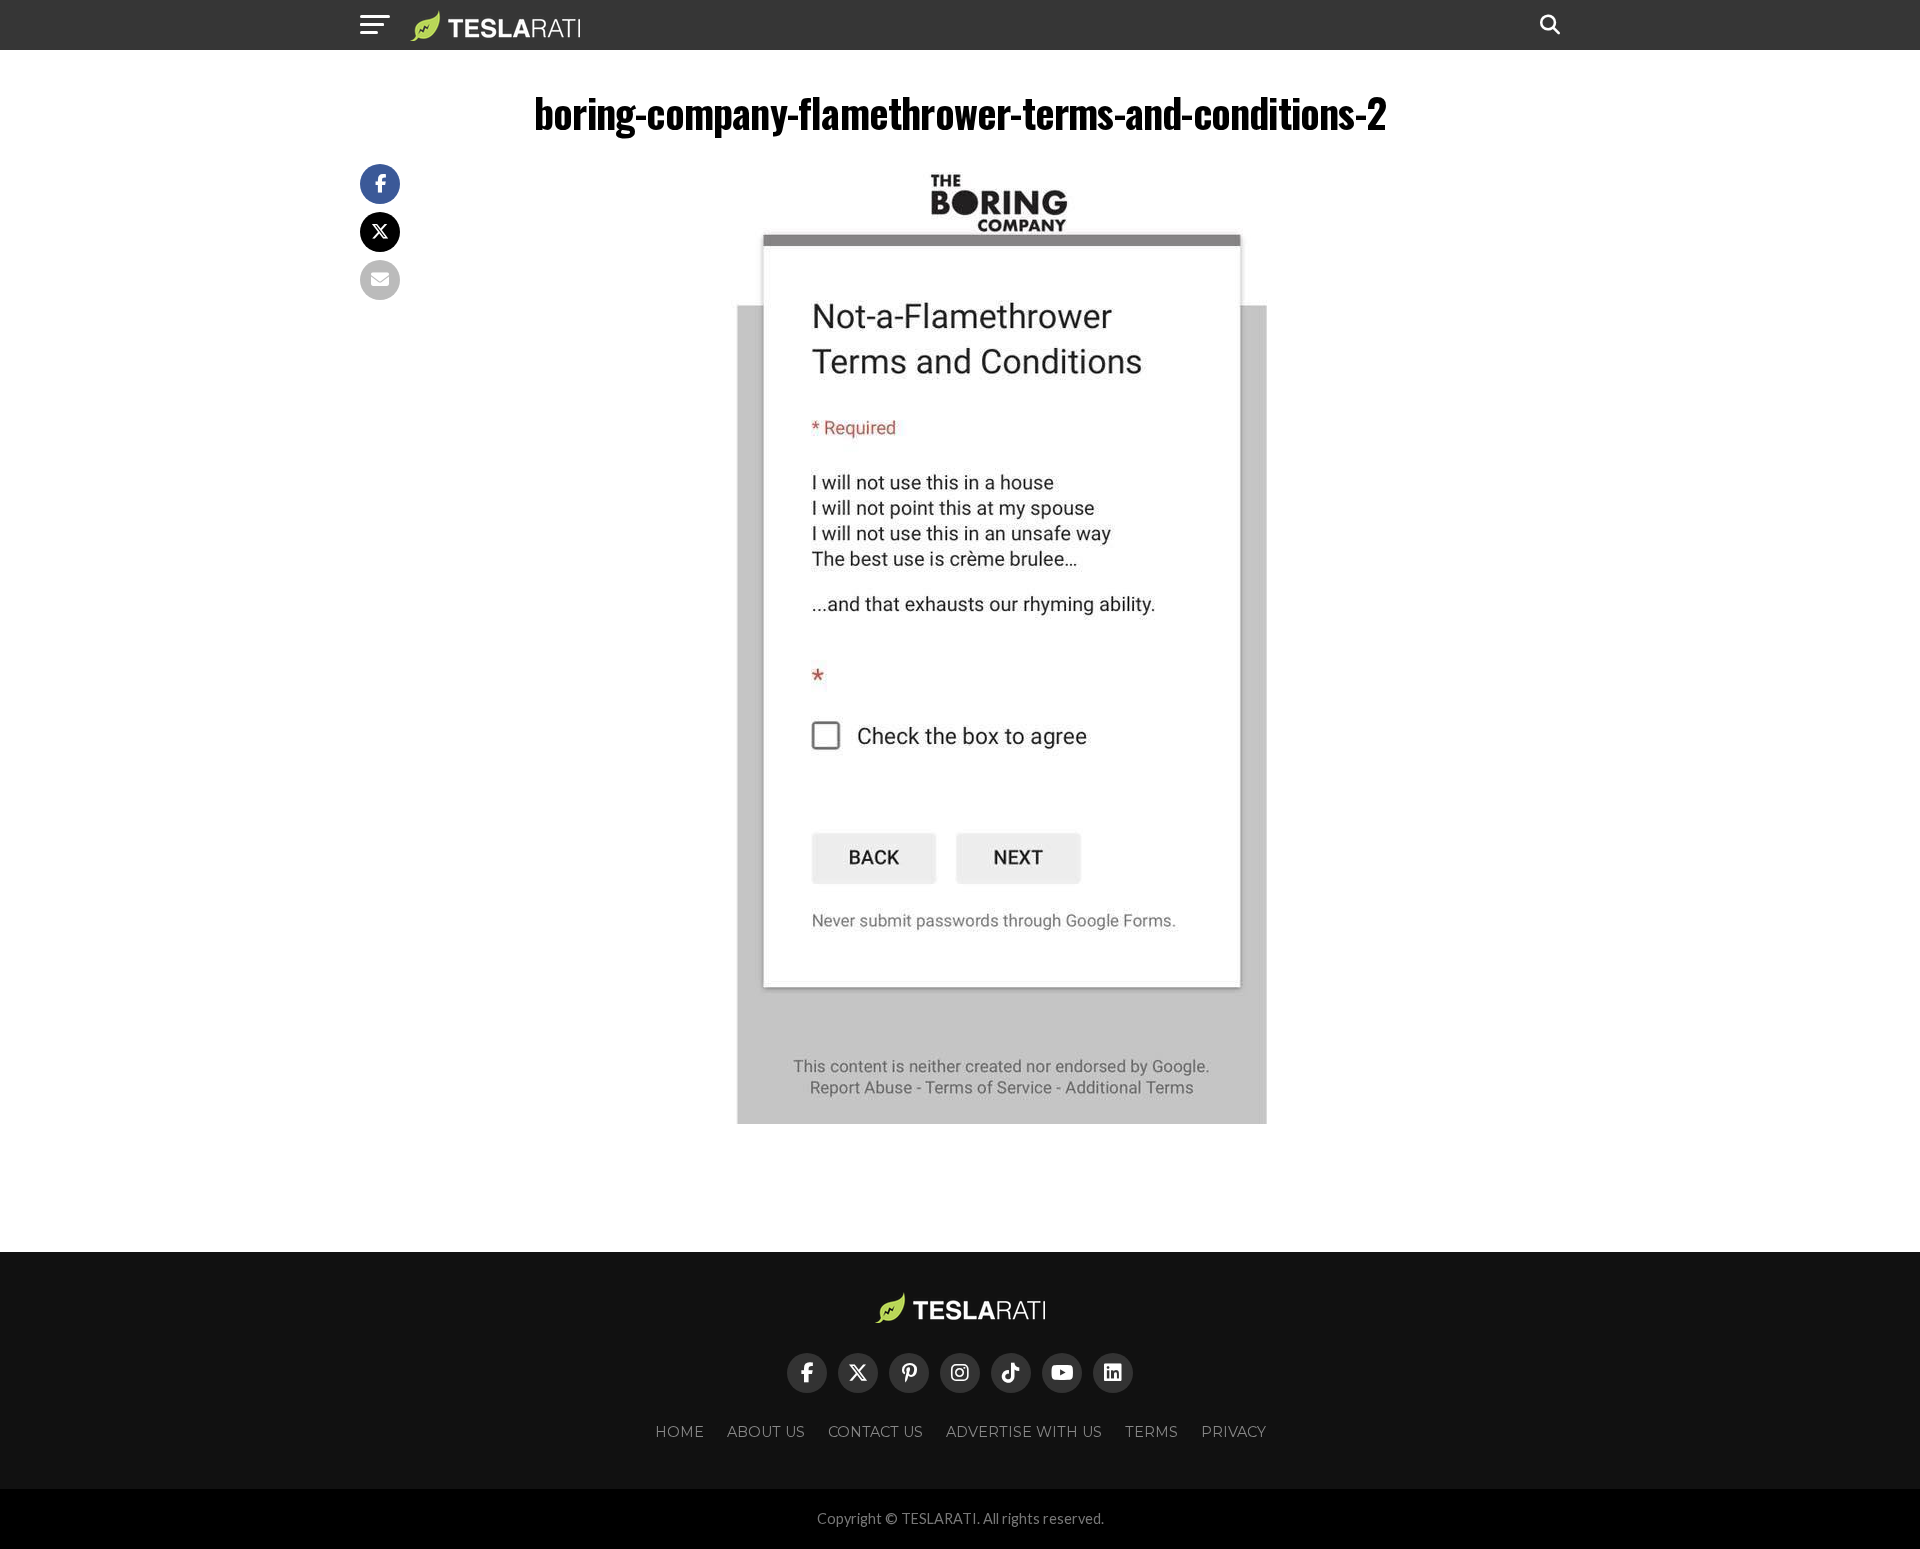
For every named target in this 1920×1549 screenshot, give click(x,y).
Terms (1151, 1432)
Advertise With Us (1024, 1432)
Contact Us (875, 1432)
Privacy (1233, 1432)
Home (679, 1432)
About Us (766, 1432)
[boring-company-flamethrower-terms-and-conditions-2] (1000, 1118)
